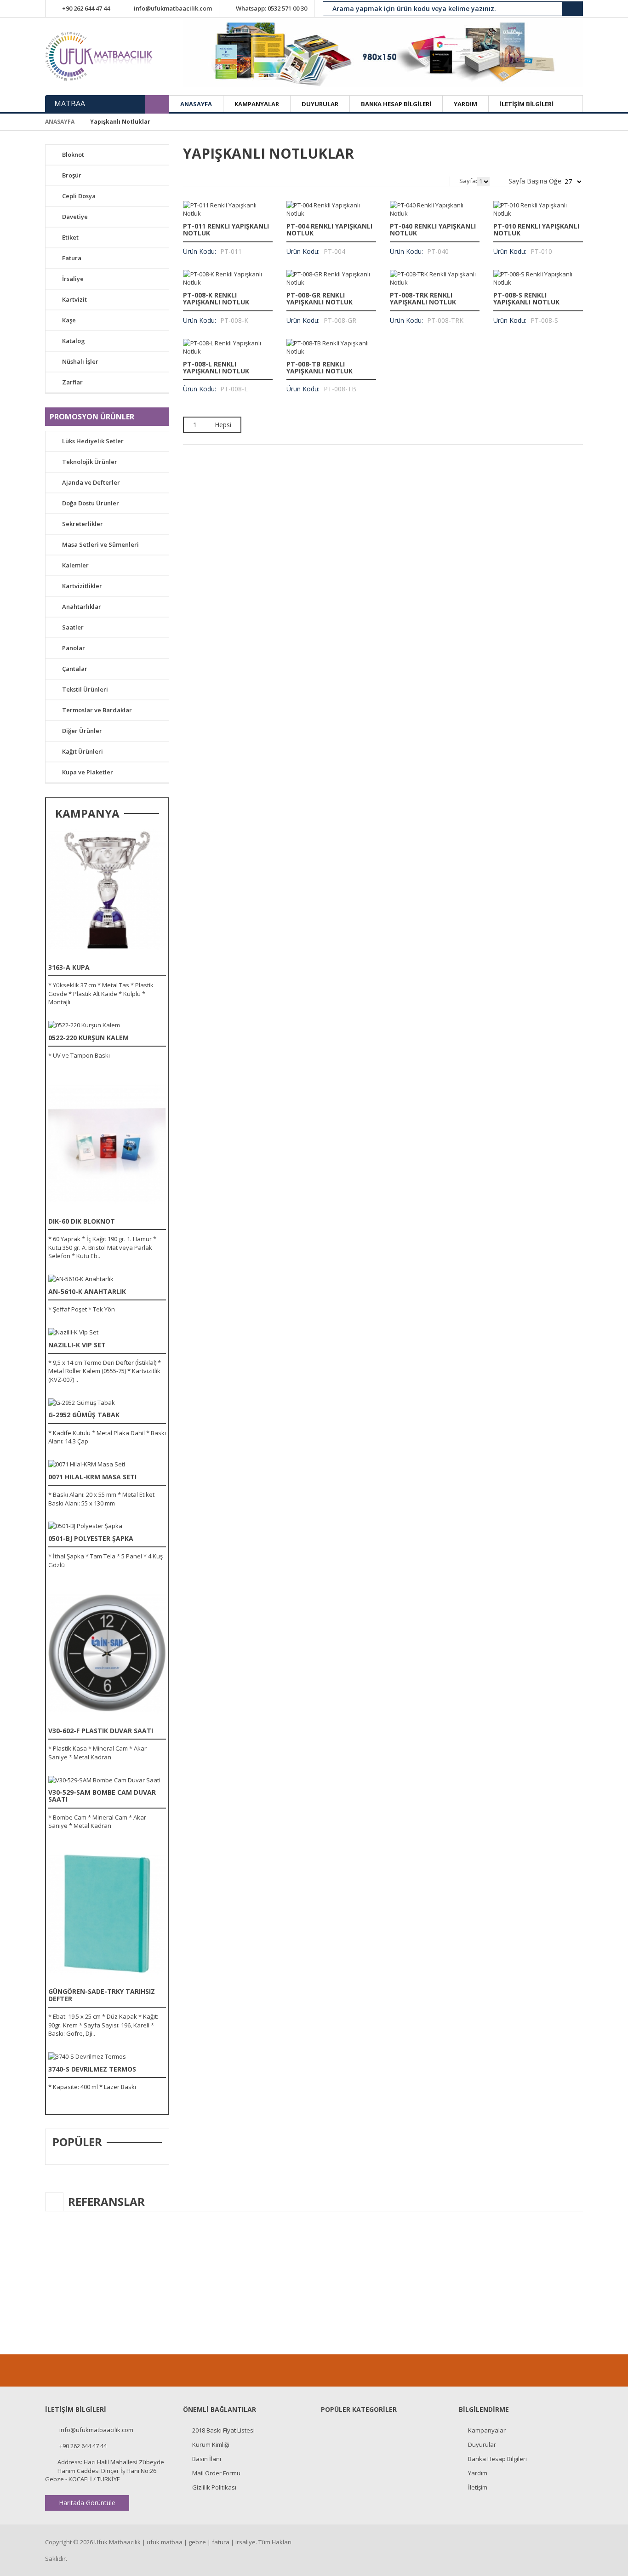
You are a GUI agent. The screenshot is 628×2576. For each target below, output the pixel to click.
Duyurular (482, 2444)
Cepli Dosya (79, 196)
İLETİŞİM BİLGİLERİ (527, 104)
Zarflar (72, 382)
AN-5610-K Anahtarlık (87, 1291)
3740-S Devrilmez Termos (92, 2069)
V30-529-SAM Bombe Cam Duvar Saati (102, 1796)
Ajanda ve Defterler (91, 482)
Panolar (74, 648)
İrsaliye (73, 279)
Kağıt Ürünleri (83, 751)
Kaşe (69, 320)
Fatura (72, 258)
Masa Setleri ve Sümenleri (100, 544)
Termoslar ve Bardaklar (97, 710)
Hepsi (223, 425)
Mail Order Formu (216, 2473)
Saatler (73, 627)
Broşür (72, 175)
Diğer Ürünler (82, 731)
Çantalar (75, 669)
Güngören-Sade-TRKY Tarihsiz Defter (102, 1995)
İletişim (478, 2487)
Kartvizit (74, 299)
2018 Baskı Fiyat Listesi (223, 2430)
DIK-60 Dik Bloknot (82, 1221)
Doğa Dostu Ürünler (91, 503)
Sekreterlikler (83, 524)
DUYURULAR (320, 104)
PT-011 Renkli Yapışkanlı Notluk (226, 229)
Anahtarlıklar (82, 607)
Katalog (74, 341)
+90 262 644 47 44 (86, 8)
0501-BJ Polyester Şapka (91, 1538)
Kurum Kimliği (211, 2444)
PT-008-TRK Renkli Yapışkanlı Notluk (423, 298)
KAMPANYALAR (257, 104)
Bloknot (73, 155)
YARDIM (465, 104)
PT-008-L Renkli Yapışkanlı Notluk (216, 367)
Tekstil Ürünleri (85, 689)
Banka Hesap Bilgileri (497, 2459)
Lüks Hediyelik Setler (93, 441)
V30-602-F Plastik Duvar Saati (101, 1731)
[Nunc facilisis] (107, 890)
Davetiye (75, 217)
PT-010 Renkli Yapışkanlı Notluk (536, 229)
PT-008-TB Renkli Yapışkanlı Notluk (320, 367)
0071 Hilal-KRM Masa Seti (92, 1477)
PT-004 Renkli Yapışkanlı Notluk (329, 229)
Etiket (70, 237)
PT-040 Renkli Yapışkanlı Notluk (433, 229)
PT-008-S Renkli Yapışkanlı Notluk (526, 298)
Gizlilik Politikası (214, 2487)
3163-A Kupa (69, 967)
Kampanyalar (487, 2430)
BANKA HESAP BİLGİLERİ (396, 104)
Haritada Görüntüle (87, 2503)
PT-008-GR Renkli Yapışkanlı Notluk (320, 298)
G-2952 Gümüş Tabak (84, 1415)
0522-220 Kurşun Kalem (88, 1038)
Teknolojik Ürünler (90, 462)
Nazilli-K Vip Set (77, 1345)
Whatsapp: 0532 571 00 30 (271, 8)
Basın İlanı (207, 2459)
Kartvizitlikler (82, 586)
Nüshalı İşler (80, 361)
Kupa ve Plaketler (88, 772)
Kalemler (75, 565)
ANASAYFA (196, 104)
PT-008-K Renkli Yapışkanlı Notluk (216, 298)
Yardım (478, 2473)
